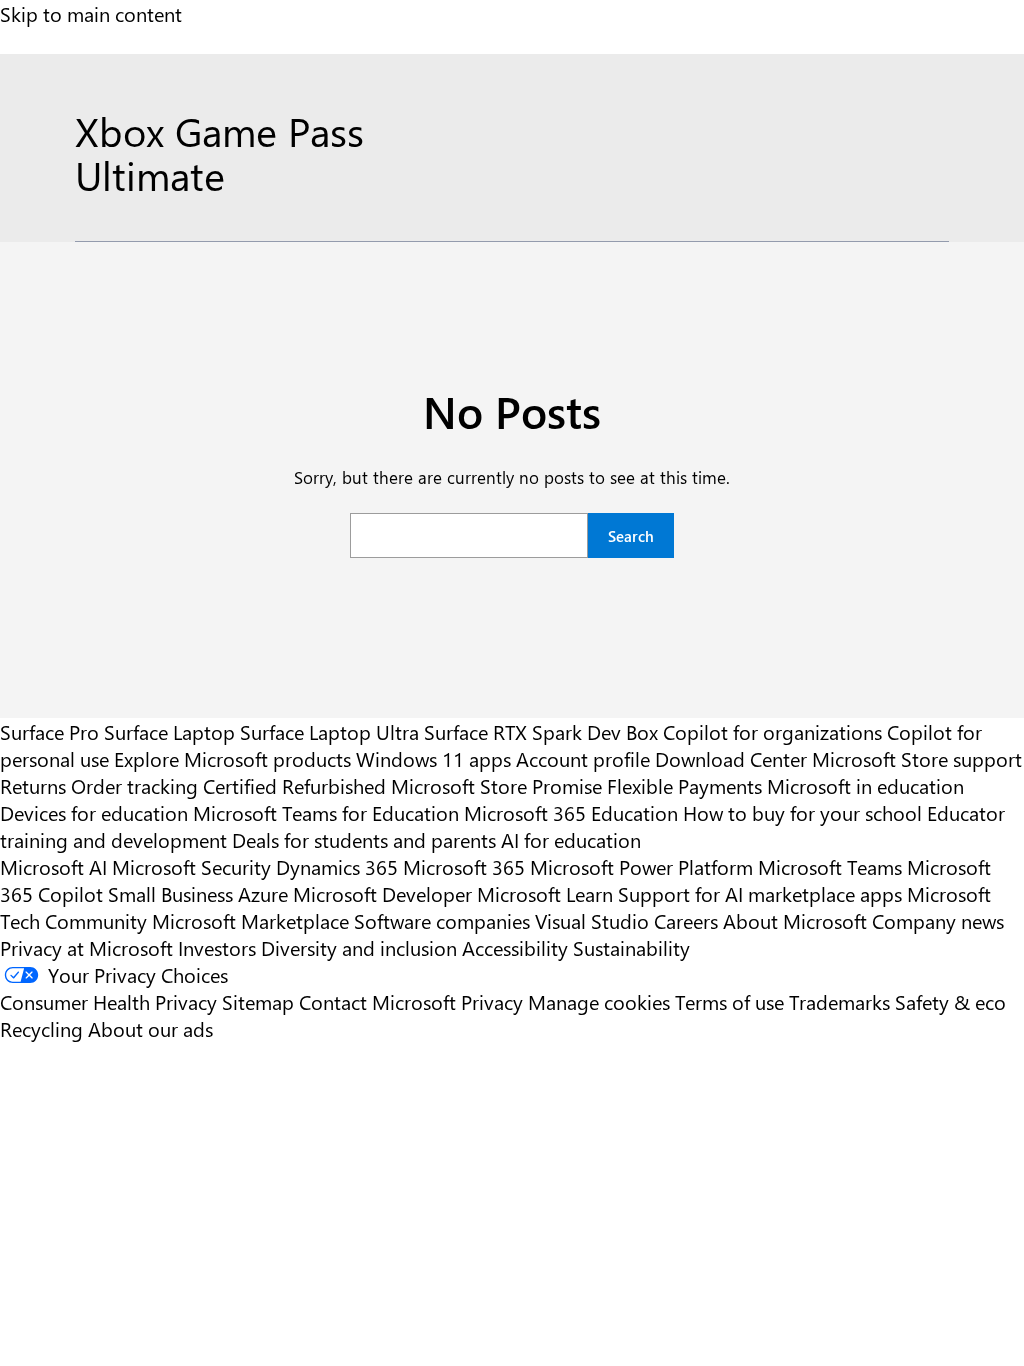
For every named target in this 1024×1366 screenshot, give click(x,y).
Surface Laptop (169, 731)
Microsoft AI (53, 866)
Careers (686, 920)
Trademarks (839, 1001)
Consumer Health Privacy (108, 1001)
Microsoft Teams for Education (326, 812)
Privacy (494, 1001)
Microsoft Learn (545, 893)
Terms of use (729, 1001)
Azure (263, 893)
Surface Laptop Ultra (329, 731)
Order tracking (134, 785)
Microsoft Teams (830, 866)
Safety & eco (950, 1001)
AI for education (571, 839)
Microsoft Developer (382, 893)
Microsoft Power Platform (641, 866)
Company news (938, 920)
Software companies (442, 920)
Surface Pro (49, 731)
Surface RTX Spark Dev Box (541, 731)
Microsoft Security (191, 866)
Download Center (731, 758)
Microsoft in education (865, 785)
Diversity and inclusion (359, 947)
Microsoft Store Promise (496, 785)
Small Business (170, 893)
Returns (33, 785)
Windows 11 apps (433, 758)
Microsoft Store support (917, 758)
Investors (217, 947)
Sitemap (258, 1001)
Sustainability (631, 947)
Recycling (41, 1028)
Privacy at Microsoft (86, 947)
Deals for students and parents (364, 839)
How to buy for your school (802, 812)
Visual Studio (592, 920)
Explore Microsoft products (232, 758)
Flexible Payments (684, 785)
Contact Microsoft (377, 1001)
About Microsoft (795, 920)
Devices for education (94, 812)
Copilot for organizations (772, 731)
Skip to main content (91, 13)
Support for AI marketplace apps (760, 893)
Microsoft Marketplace (250, 920)
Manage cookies (599, 1001)
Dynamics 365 (337, 866)
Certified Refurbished (294, 785)
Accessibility (515, 947)
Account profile (583, 758)
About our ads (150, 1028)
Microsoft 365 (464, 866)
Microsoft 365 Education (571, 812)
